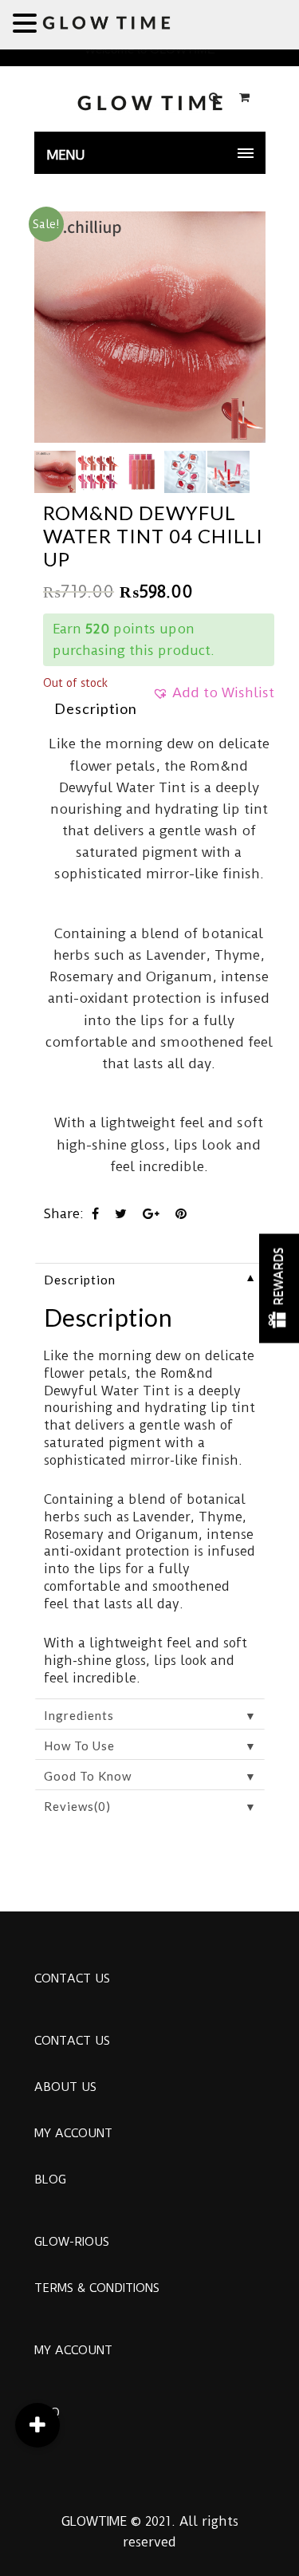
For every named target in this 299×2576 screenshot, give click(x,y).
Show (279, 1288)
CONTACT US (72, 1978)
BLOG (50, 2180)
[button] (213, 698)
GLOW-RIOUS (72, 2242)
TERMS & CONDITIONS (97, 2288)
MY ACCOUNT (73, 2133)
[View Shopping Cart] (244, 97)
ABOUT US (65, 2087)
